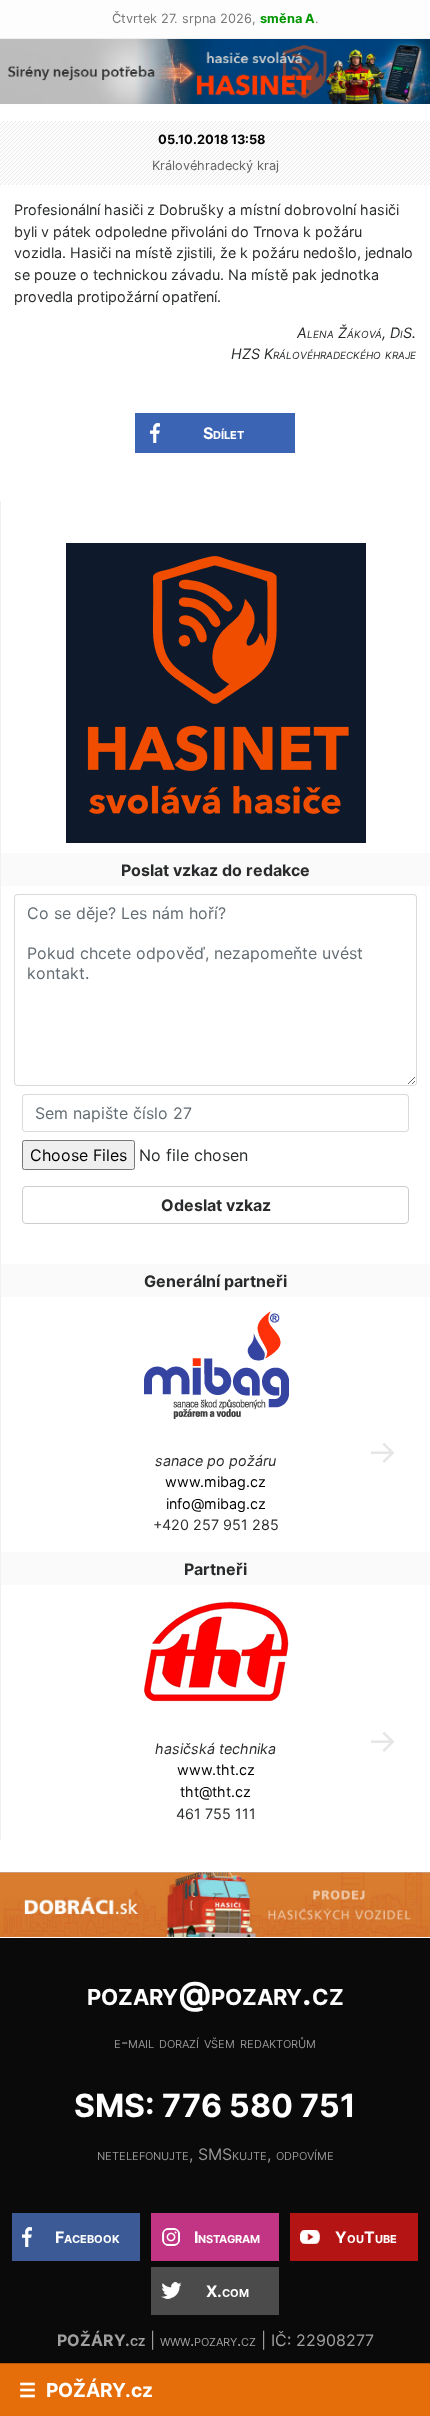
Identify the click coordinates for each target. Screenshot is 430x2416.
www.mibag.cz (215, 1481)
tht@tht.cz (215, 1791)
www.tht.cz (216, 1769)
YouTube (366, 2237)
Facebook (87, 2237)
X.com (227, 2291)
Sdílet (223, 433)
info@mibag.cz (216, 1503)
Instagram (227, 2237)
